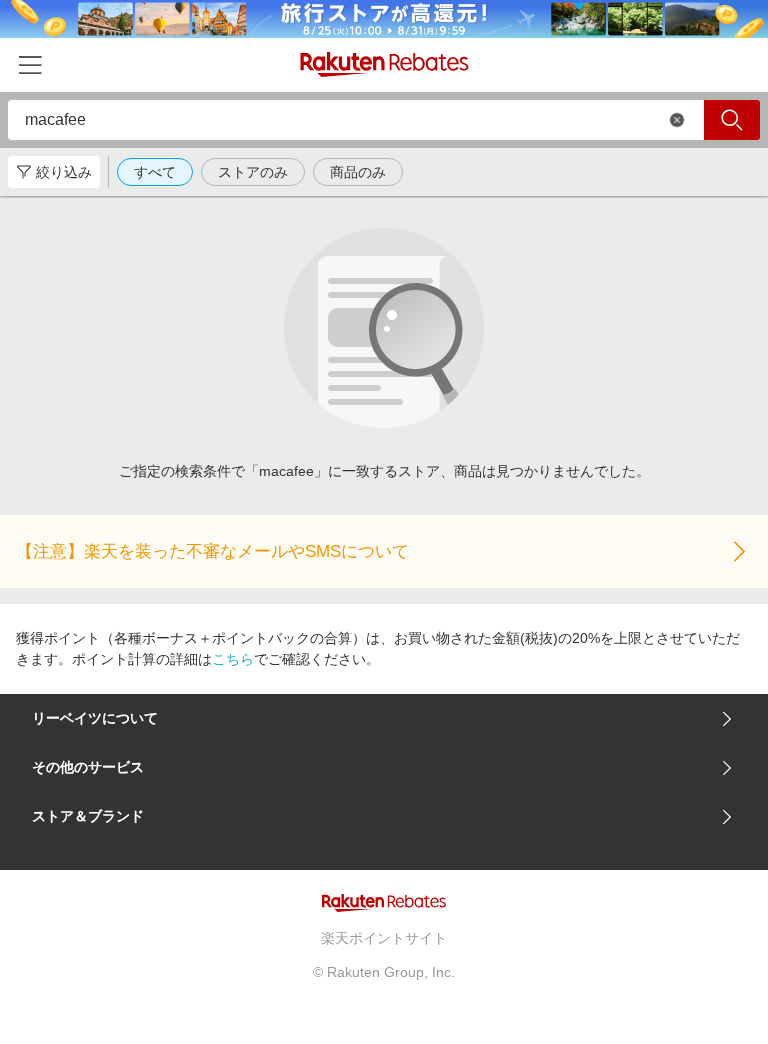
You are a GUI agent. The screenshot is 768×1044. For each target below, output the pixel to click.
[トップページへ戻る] (384, 64)
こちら (233, 659)
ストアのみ (253, 172)
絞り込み (64, 172)
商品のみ (358, 172)
